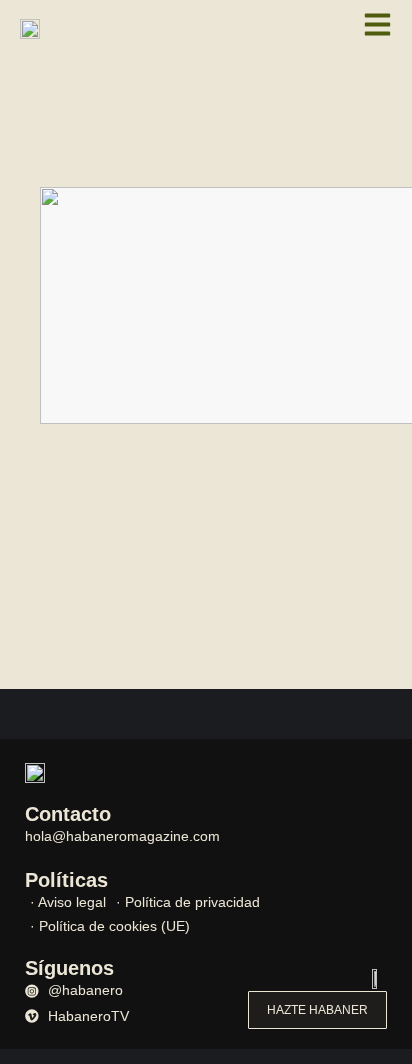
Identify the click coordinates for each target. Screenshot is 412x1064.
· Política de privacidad (188, 902)
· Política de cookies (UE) (110, 926)
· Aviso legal (68, 902)
